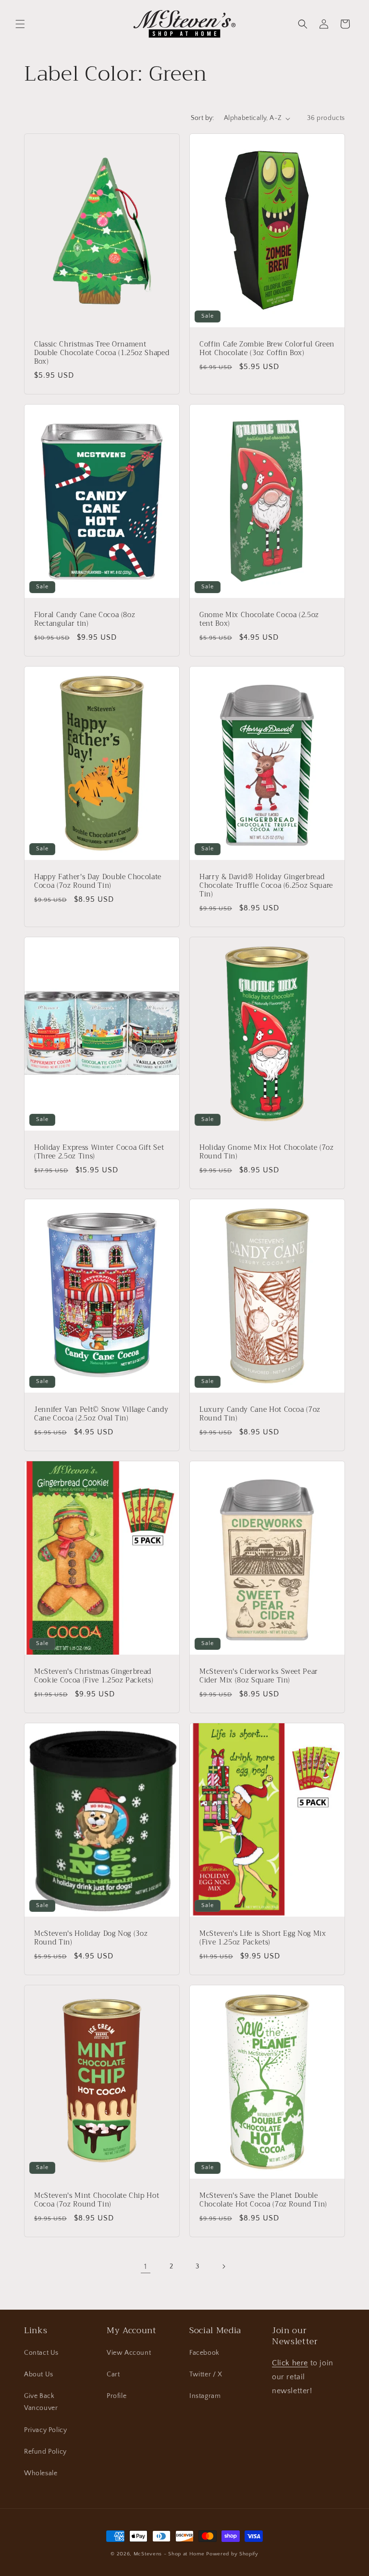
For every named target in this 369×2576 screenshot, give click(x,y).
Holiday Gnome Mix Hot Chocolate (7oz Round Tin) (267, 1152)
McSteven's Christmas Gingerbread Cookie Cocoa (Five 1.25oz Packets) (94, 1676)
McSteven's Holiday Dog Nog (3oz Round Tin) (91, 1938)
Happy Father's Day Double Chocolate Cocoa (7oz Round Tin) (98, 881)
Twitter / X (206, 2374)
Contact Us (41, 2353)
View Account (129, 2353)
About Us (39, 2374)
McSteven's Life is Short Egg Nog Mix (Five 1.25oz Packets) (263, 1938)
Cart (113, 2374)
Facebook (204, 2353)
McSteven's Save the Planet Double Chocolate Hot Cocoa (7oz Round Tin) (263, 2200)
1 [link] (146, 2266)
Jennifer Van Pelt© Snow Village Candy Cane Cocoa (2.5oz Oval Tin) (101, 1414)
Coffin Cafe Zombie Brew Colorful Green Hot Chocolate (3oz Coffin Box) (267, 349)
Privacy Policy (45, 2430)
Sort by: (203, 118)
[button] (20, 24)
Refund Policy (45, 2452)
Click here (290, 2363)
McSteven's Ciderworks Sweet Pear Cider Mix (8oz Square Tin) (259, 1676)
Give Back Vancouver (41, 2402)
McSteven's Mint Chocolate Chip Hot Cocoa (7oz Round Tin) (97, 2200)
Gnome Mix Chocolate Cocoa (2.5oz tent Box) (259, 620)
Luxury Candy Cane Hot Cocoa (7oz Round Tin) (260, 1414)
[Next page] (223, 2266)
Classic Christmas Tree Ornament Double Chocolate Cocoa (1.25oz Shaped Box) (102, 353)
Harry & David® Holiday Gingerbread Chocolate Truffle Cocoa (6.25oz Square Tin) (266, 886)
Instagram (205, 2396)
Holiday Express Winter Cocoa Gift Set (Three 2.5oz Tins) (99, 1152)
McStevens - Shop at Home (169, 2554)
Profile (117, 2396)
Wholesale (41, 2473)
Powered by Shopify (232, 2554)
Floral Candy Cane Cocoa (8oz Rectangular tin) (85, 620)
